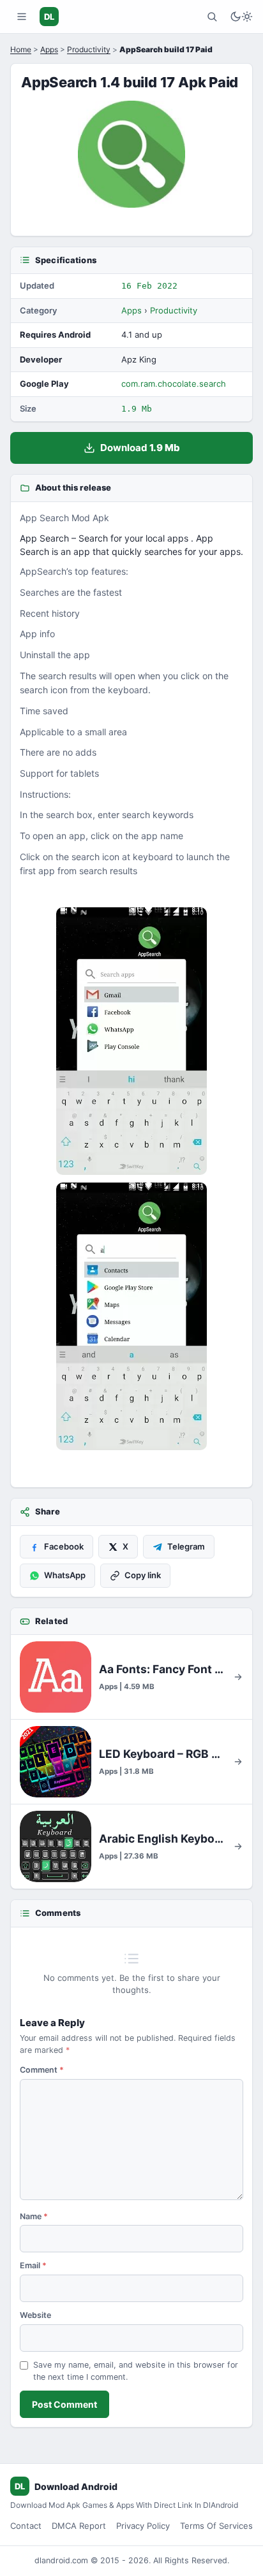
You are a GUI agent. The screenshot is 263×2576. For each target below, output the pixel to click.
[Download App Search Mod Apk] (131, 1316)
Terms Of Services (216, 2526)
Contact (26, 2526)
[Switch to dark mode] (241, 17)
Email (33, 2265)
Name (34, 2216)
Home (21, 49)
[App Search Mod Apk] (131, 1041)
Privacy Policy (143, 2526)
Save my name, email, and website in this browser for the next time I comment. (136, 2371)
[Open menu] (22, 17)
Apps (49, 49)
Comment (42, 2070)
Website (35, 2315)
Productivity (89, 49)
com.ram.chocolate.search (174, 384)
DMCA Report (79, 2526)
